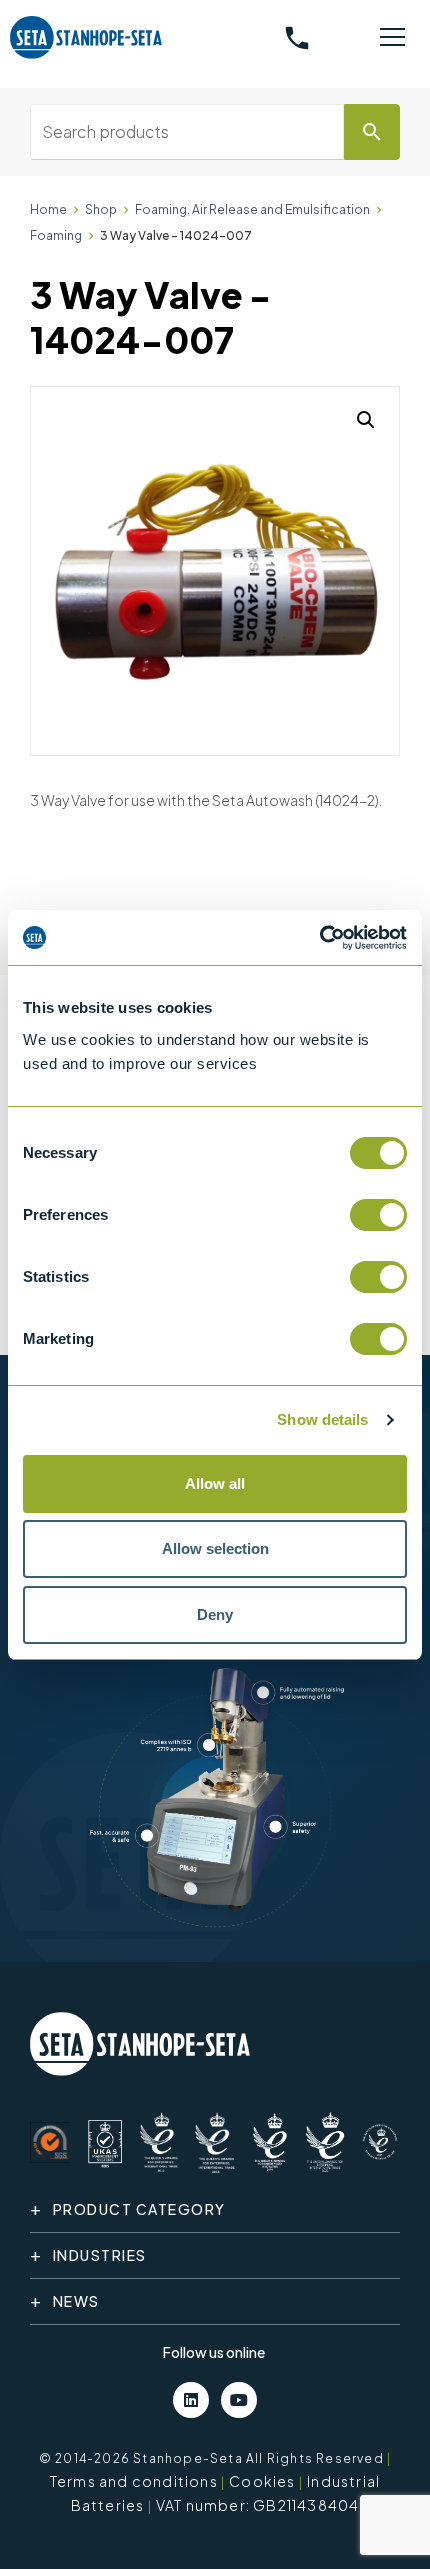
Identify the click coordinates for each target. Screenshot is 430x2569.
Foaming (56, 235)
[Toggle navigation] (392, 38)
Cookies (262, 2481)
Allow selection (215, 1548)
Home (48, 209)
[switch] (378, 1215)
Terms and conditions (134, 2481)
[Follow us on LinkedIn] (191, 2400)
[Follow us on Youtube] (239, 2400)
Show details (322, 1419)
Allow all (215, 1483)
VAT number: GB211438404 (258, 2505)
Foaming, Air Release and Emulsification (252, 209)
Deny (215, 1614)
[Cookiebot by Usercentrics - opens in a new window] (319, 938)
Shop (101, 209)
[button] (366, 420)
